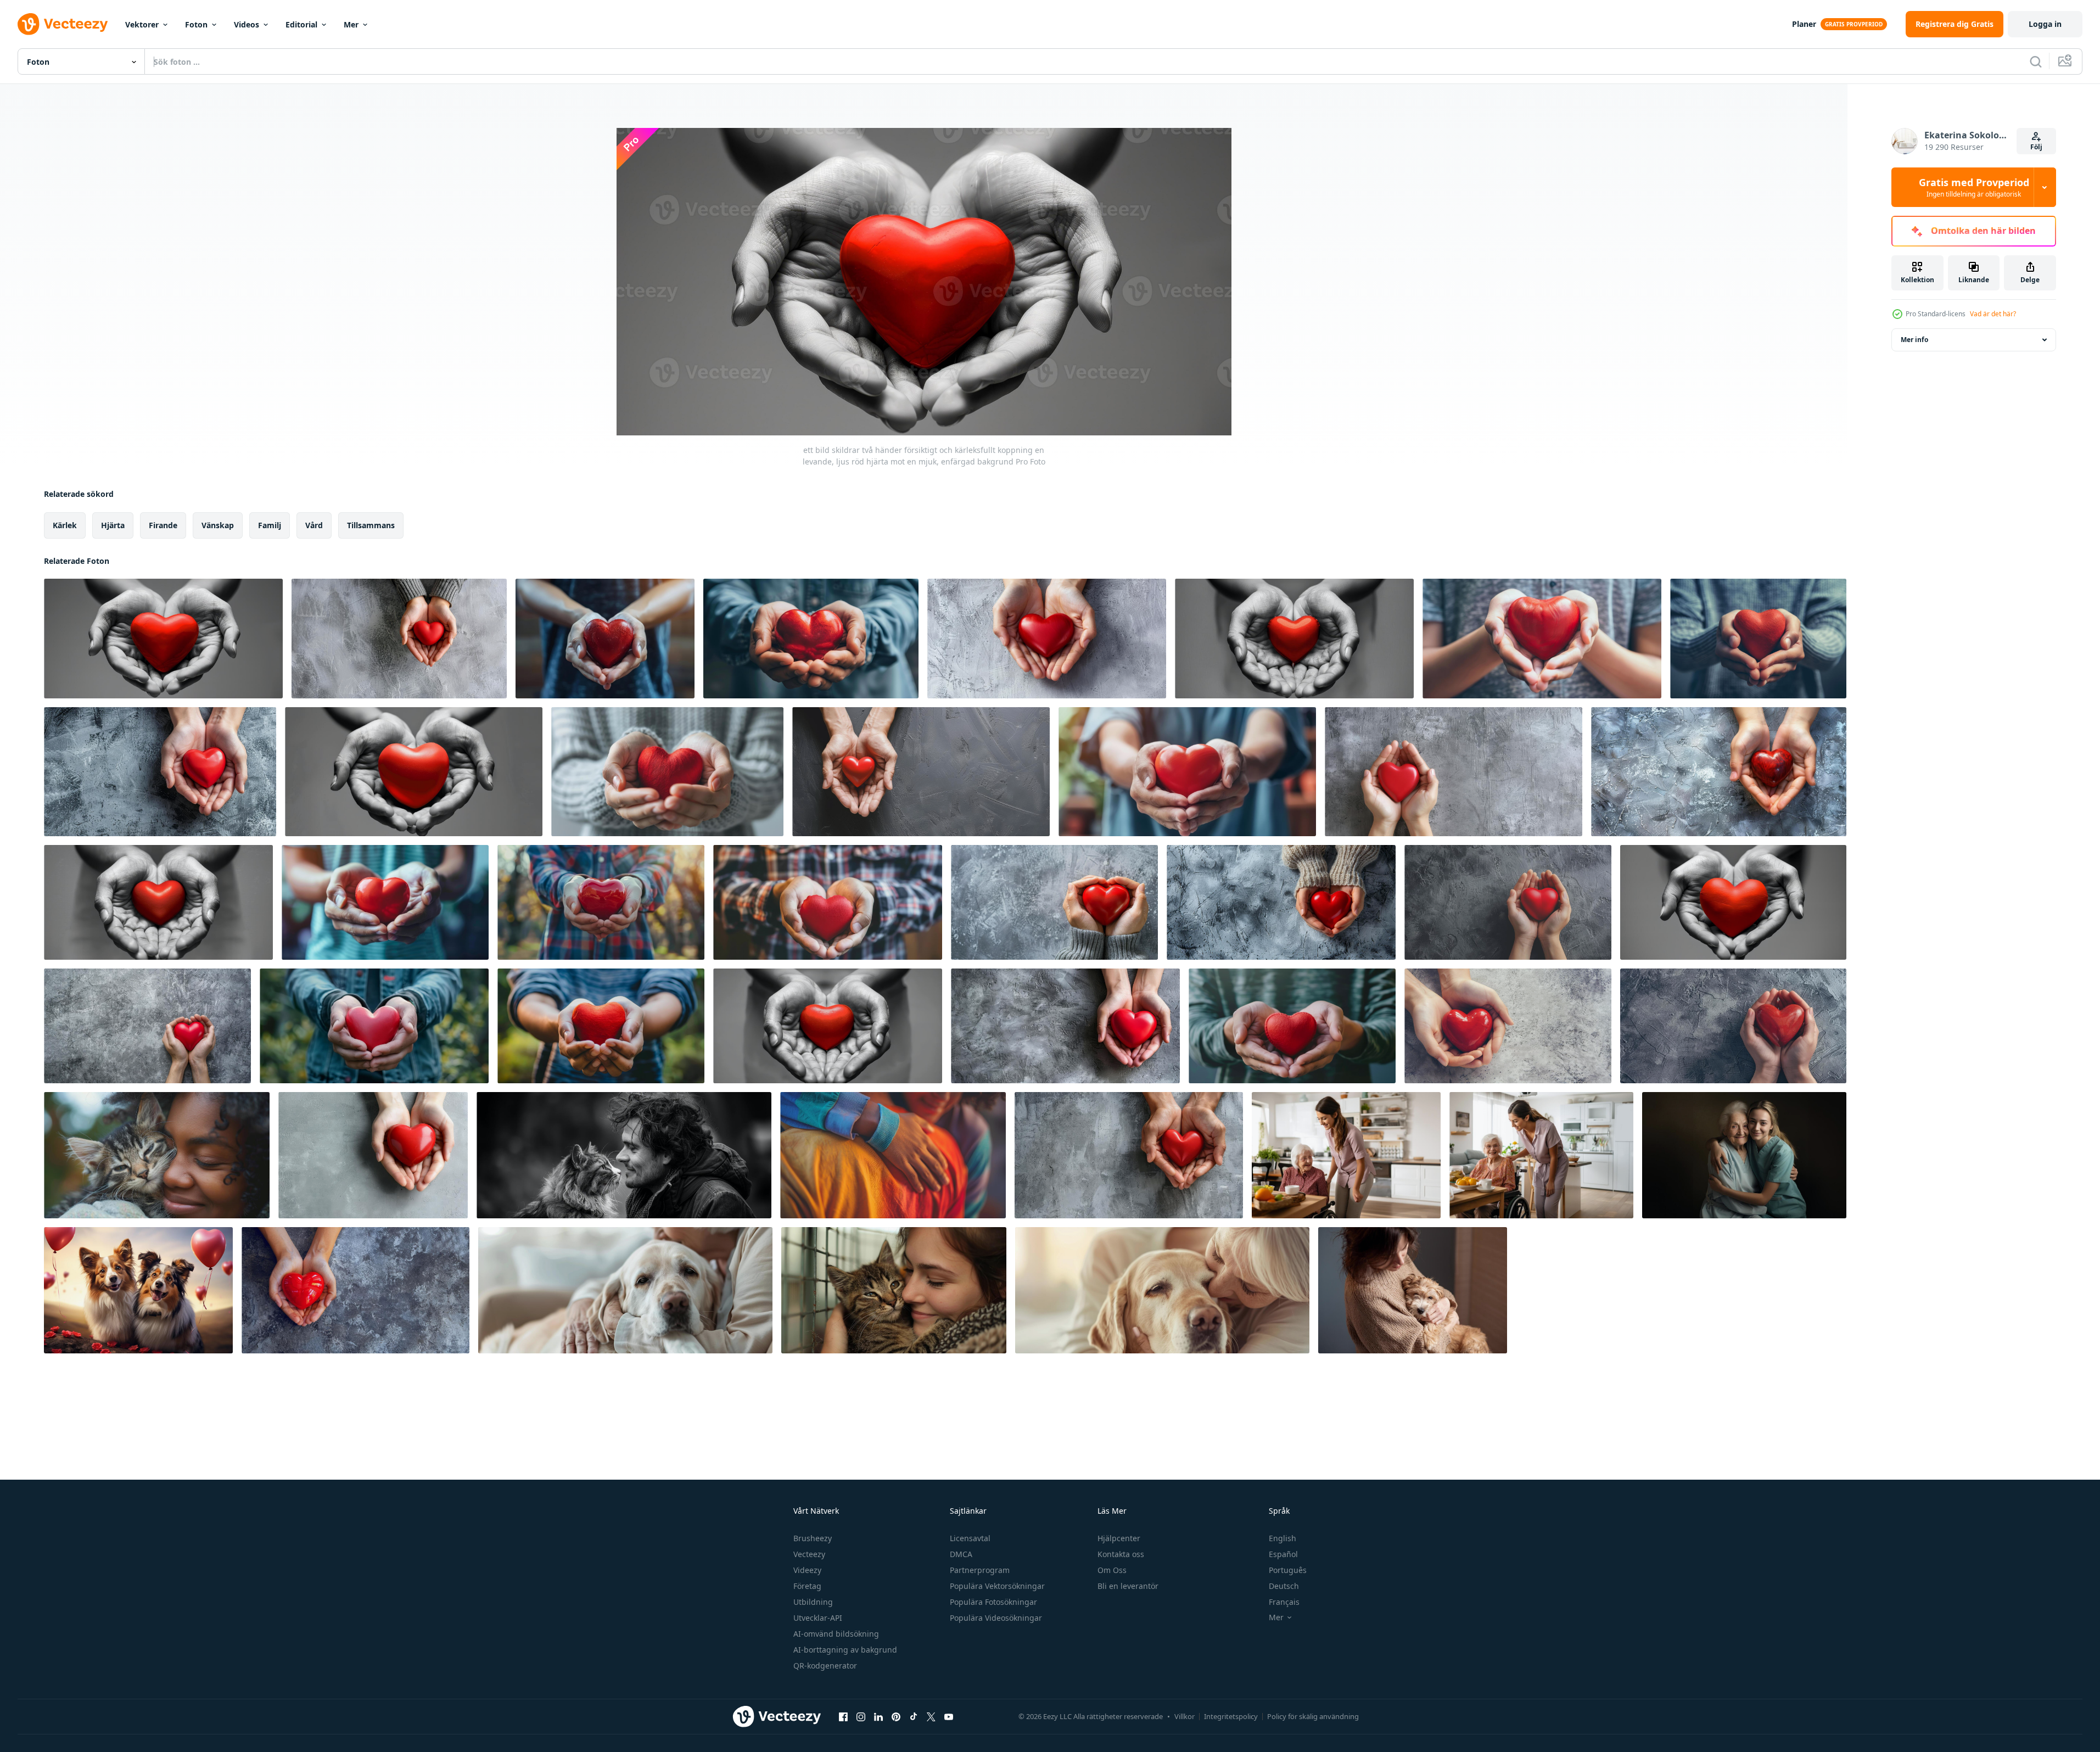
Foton (196, 24)
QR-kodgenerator (825, 1666)
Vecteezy (809, 1554)
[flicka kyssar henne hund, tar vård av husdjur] (1413, 1290)
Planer (1804, 24)
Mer (351, 24)
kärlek (65, 525)
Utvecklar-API (818, 1618)
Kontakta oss (1121, 1554)
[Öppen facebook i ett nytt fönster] (843, 1716)
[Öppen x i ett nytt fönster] (931, 1716)
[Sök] (2036, 61)
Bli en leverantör (1128, 1586)
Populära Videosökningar (996, 1618)
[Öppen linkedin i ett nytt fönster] (878, 1716)
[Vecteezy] (63, 24)
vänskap (218, 525)
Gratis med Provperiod (1974, 187)
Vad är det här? (1993, 314)
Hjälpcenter (1119, 1538)
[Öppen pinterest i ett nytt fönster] (896, 1716)
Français (1284, 1602)
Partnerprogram (980, 1570)
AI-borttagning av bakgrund (845, 1650)
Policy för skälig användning (1313, 1716)
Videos (247, 24)
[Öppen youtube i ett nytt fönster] (949, 1716)
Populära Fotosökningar (993, 1602)
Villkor (1185, 1716)
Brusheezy (813, 1538)
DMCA (961, 1554)
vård (314, 525)
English (1283, 1538)
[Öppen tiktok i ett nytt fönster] (914, 1716)
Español (1283, 1554)
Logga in (2045, 24)
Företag (807, 1586)
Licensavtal (970, 1538)
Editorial (301, 24)
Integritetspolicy (1231, 1716)
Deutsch (1284, 1586)
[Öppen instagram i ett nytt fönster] (861, 1716)
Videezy (807, 1570)
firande (163, 525)
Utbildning (813, 1602)
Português (1288, 1570)
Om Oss (1112, 1570)
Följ (2036, 147)
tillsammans (371, 525)
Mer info (1914, 340)
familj (270, 525)
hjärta (113, 525)
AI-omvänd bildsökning (836, 1634)
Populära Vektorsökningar (997, 1586)
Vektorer (142, 24)
